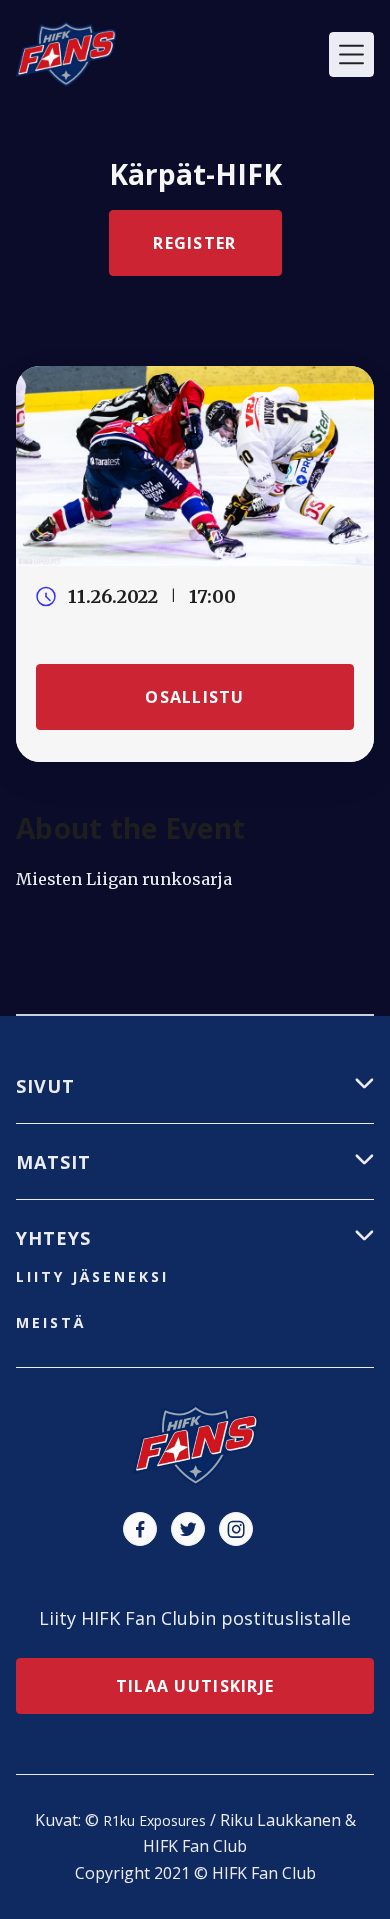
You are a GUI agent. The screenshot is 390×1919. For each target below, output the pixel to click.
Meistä (51, 1322)
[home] (66, 54)
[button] (351, 54)
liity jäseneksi (92, 1276)
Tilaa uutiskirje (195, 1686)
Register (194, 243)
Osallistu (195, 697)
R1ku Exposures (154, 1820)
